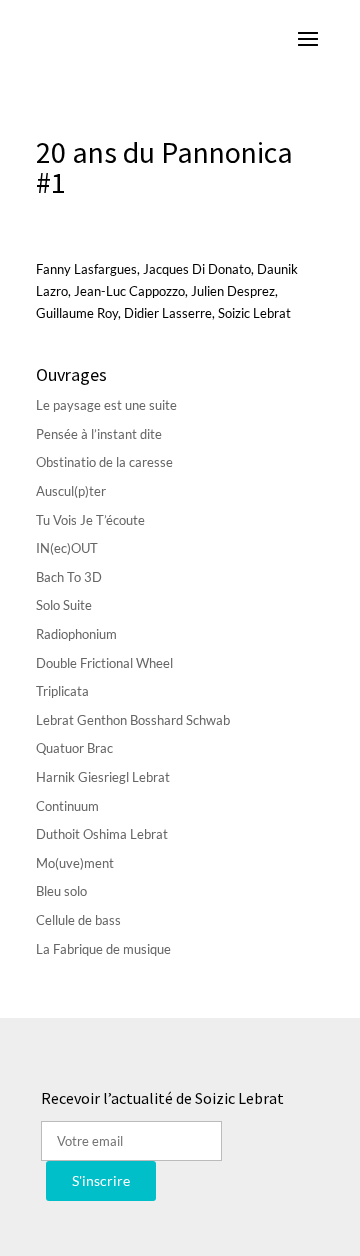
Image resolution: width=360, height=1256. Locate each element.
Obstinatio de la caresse (104, 462)
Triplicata (62, 691)
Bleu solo (61, 891)
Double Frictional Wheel (104, 663)
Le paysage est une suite (106, 405)
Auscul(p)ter (71, 491)
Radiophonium (76, 634)
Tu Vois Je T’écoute (90, 520)
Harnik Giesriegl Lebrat (103, 777)
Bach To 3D (69, 577)
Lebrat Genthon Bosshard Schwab (133, 720)
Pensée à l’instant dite (99, 434)
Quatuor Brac (74, 748)
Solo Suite (64, 605)
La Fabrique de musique (103, 949)
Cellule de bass (78, 920)
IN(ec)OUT (67, 548)
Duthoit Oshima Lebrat (102, 834)
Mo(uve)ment (75, 863)
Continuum (67, 806)
